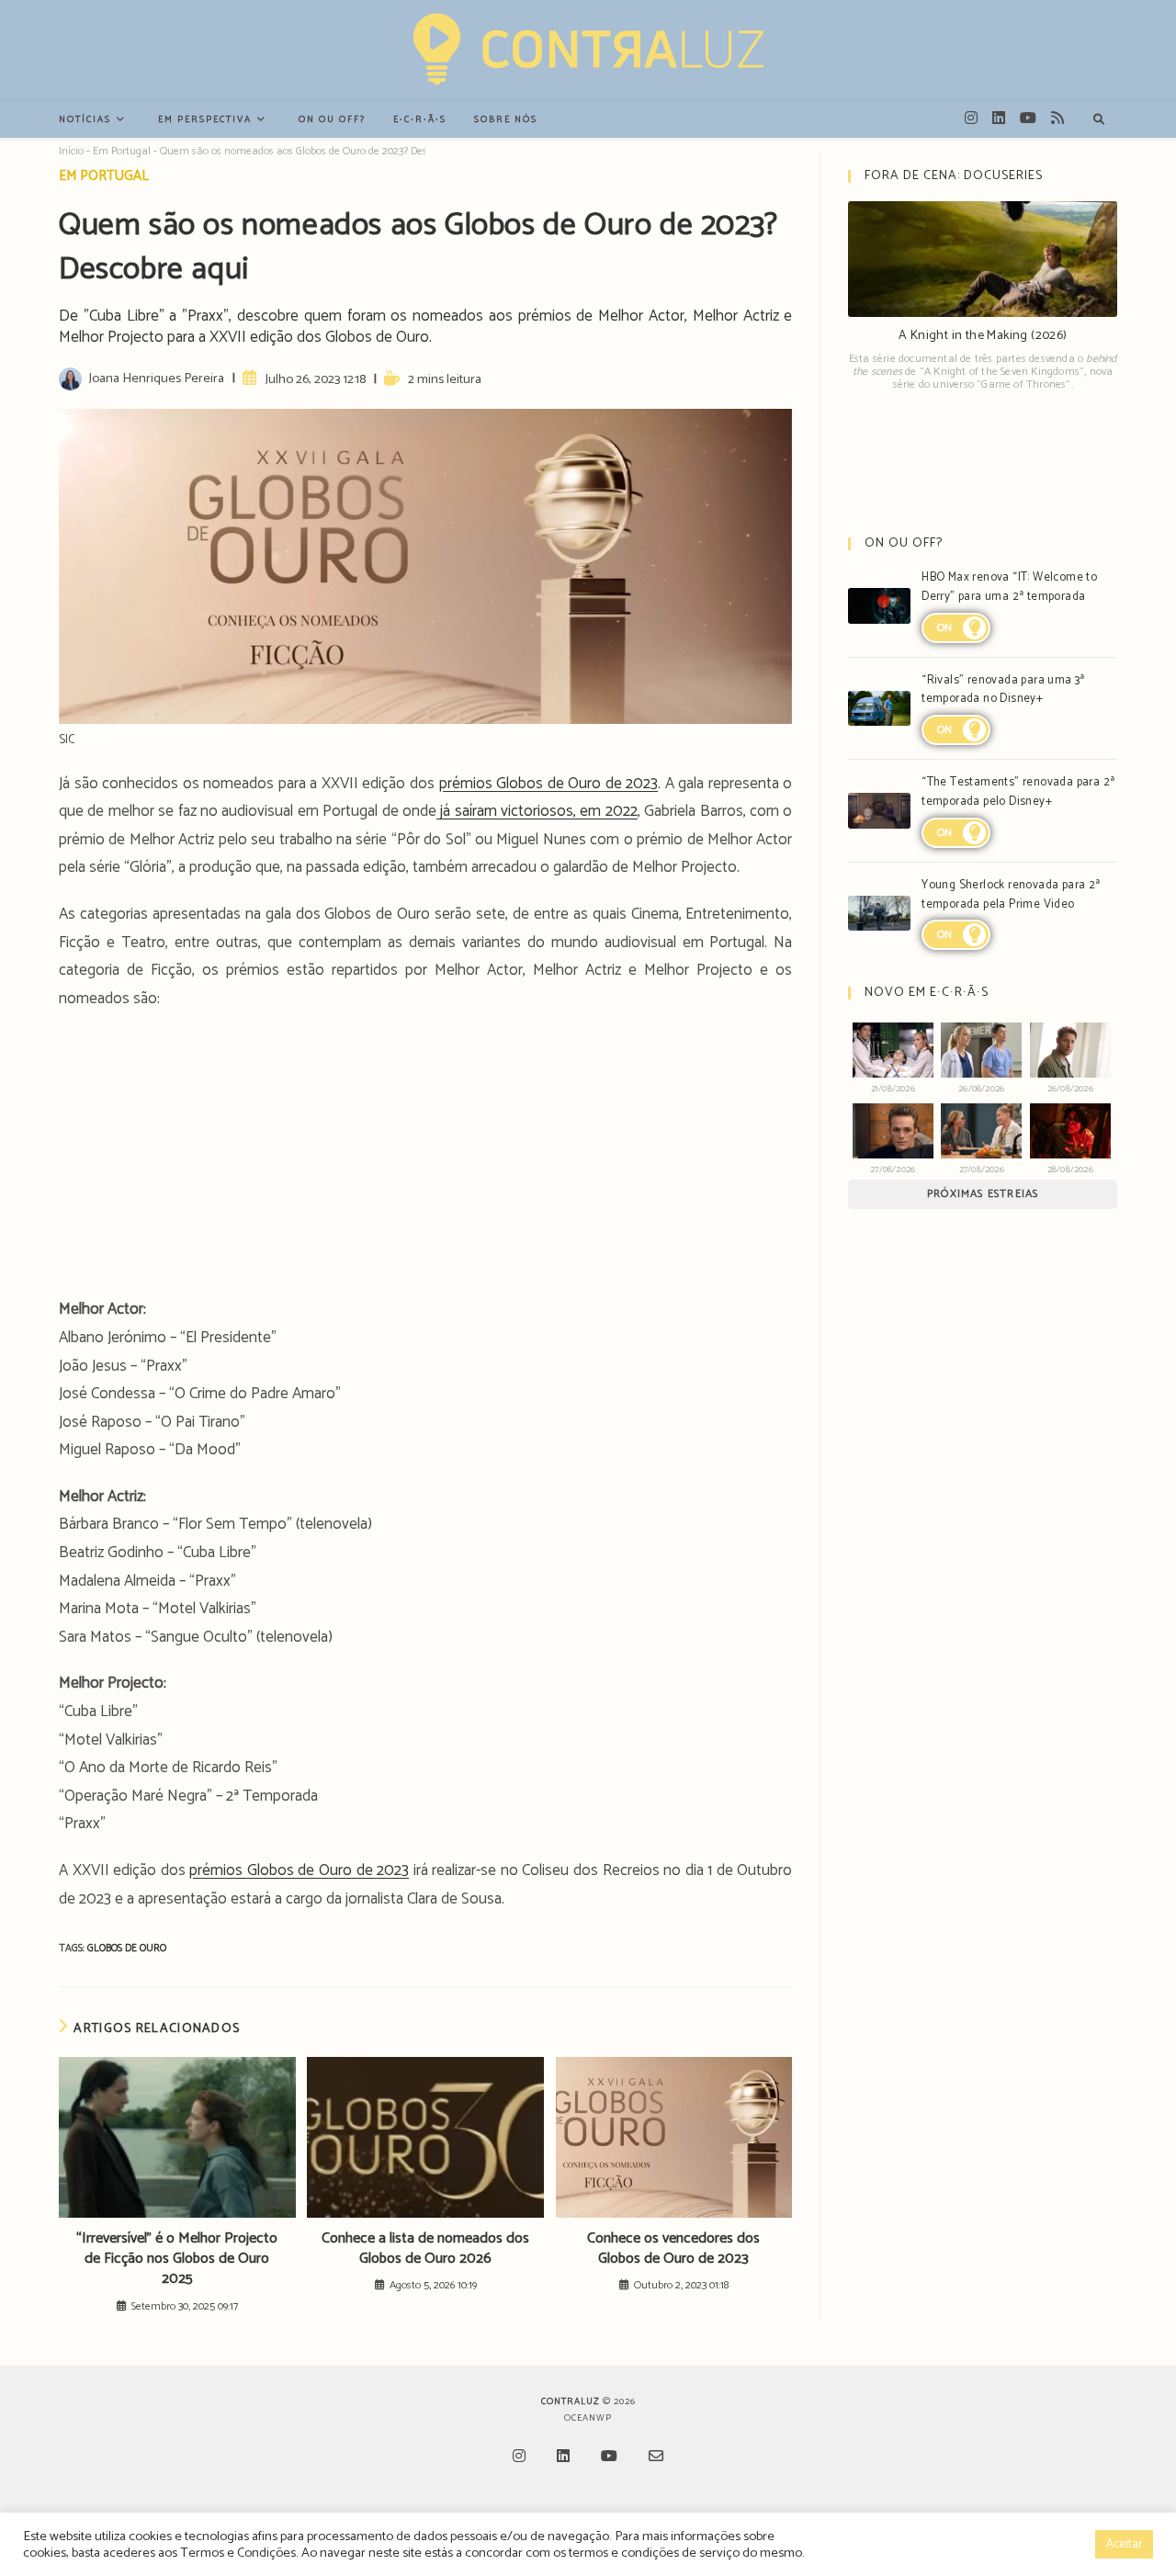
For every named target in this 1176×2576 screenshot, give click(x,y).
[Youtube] (609, 2458)
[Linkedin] (563, 2458)
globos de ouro (127, 1949)
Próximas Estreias (983, 1194)
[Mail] (656, 2458)
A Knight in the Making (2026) (983, 336)
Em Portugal (122, 151)
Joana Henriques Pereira (156, 378)
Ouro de (348, 1870)
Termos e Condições (238, 2553)
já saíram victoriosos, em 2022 (537, 811)
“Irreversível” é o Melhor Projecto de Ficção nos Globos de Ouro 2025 (177, 2260)
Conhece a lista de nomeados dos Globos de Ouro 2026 (425, 2249)
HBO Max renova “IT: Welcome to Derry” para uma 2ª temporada (1009, 587)
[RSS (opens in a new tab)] (1057, 119)
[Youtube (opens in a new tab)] (1028, 119)
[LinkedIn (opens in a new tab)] (999, 119)
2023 (393, 1870)
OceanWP (588, 2418)
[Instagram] (519, 2458)
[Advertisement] (425, 1159)
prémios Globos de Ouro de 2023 (549, 784)
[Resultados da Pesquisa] (1099, 120)
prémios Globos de (254, 1870)
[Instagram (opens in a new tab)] (971, 119)
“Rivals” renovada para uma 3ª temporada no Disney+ (1003, 690)
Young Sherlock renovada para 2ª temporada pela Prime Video (1011, 895)
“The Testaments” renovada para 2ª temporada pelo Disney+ (1018, 792)
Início (71, 151)
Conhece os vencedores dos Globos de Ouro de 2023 (673, 2249)
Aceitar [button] (1124, 2544)
